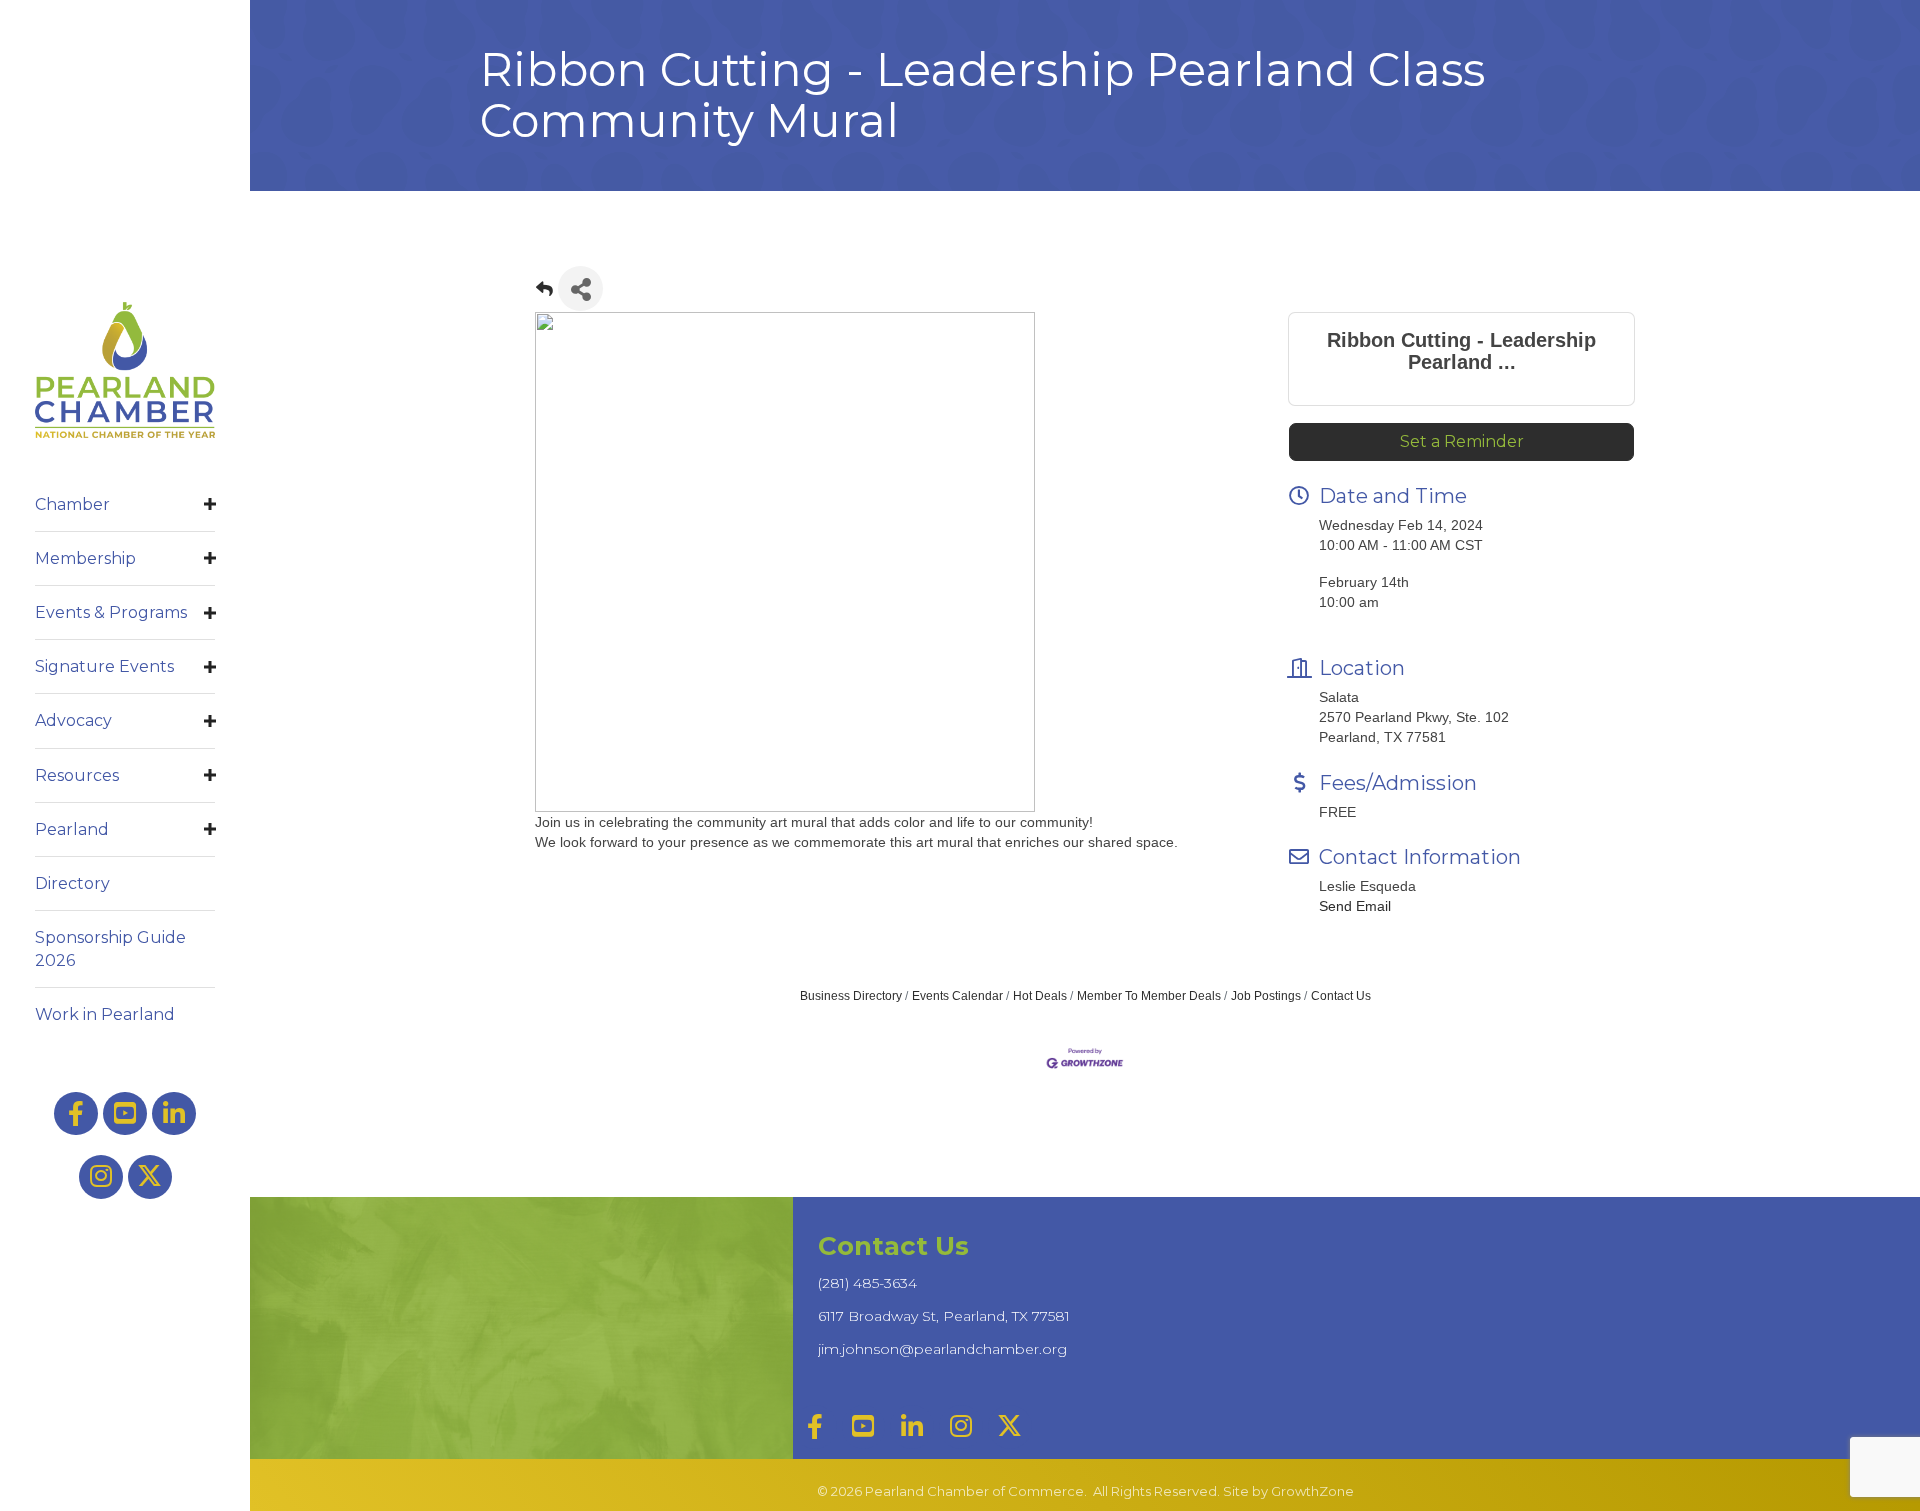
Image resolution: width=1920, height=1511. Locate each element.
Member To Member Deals (1149, 996)
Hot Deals (1040, 996)
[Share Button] (580, 288)
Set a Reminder (1462, 441)
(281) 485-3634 (867, 1283)
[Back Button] (544, 294)
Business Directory (851, 996)
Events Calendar (957, 996)
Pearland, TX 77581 (944, 1316)
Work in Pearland (105, 1014)
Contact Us (1341, 996)
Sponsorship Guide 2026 (110, 949)
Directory (72, 883)
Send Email (1355, 906)
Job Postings (1266, 996)
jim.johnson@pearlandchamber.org (942, 1349)
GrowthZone (1312, 1491)
